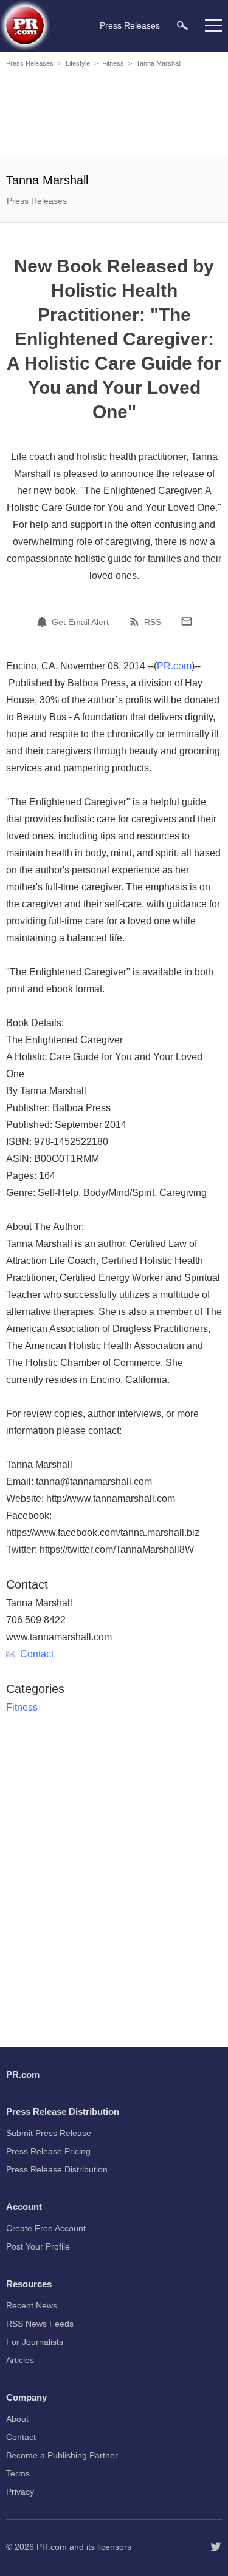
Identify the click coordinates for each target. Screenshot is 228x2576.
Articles (20, 2360)
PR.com (174, 666)
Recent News (32, 2305)
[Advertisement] (116, 114)
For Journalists (35, 2342)
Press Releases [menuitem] (130, 25)
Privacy (20, 2492)
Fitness (113, 63)
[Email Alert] (44, 621)
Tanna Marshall (159, 63)
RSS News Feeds (40, 2324)
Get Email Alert (80, 622)
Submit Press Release (49, 2133)
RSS (153, 622)
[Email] (187, 621)
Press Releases (30, 63)
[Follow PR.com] (216, 2547)
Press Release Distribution (57, 2169)
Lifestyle (78, 63)
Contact (37, 1654)
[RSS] (136, 621)
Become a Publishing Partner (62, 2455)
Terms (18, 2473)
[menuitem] (182, 25)
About (17, 2419)
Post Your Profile (38, 2246)
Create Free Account (46, 2228)
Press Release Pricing (48, 2151)
